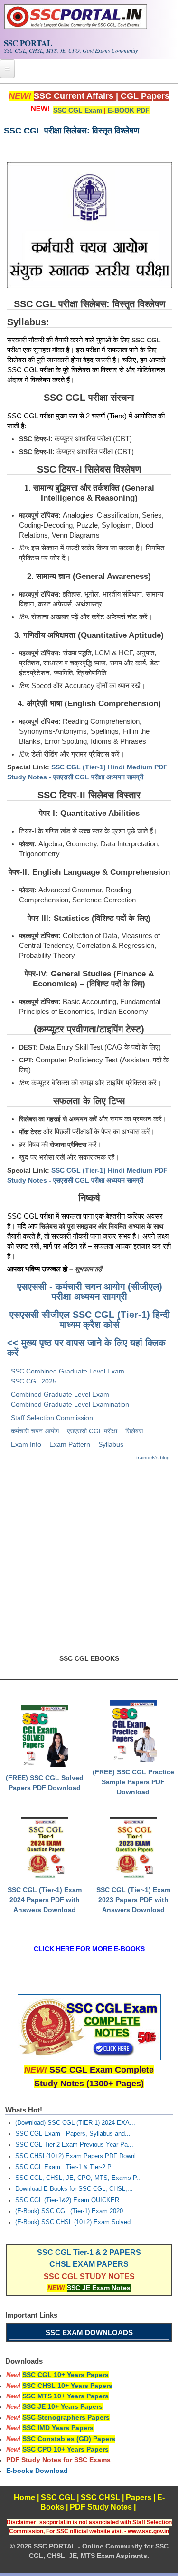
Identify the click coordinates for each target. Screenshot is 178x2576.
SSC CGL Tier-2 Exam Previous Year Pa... (74, 2145)
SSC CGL (58, 2497)
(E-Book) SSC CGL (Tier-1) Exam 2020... (72, 2211)
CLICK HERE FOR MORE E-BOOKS (89, 1949)
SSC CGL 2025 (34, 1381)
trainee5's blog (153, 1458)
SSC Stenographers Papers (66, 2417)
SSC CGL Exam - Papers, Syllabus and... (73, 2134)
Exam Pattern (70, 1444)
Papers (139, 2497)
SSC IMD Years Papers (58, 2428)
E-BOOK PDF (129, 110)
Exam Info (26, 1444)
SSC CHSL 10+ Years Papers (67, 2386)
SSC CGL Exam (78, 110)
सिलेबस (134, 1431)
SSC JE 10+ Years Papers (62, 2406)
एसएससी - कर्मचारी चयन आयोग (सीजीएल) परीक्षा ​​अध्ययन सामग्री (90, 1292)
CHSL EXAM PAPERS (89, 2264)
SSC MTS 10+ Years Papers (66, 2396)
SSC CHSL (100, 2497)
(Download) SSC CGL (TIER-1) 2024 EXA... (75, 2123)
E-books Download (37, 2471)
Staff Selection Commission (52, 1418)
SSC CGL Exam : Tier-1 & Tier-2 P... (66, 2167)
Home (24, 2497)
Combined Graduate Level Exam (60, 1394)
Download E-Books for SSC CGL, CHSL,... (74, 2189)
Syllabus (111, 1444)
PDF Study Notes (101, 2507)
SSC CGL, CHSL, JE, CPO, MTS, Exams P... (79, 2178)
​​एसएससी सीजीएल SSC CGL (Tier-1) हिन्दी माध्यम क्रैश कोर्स (90, 1320)
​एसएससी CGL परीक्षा (92, 1431)
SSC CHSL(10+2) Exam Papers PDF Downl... (78, 2156)
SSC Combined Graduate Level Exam (68, 1371)
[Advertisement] (89, 1562)
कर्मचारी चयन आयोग (35, 1431)
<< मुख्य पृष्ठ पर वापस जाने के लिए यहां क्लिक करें (86, 1348)
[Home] (75, 27)
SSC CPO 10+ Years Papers (66, 2449)
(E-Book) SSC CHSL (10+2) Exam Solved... (76, 2222)
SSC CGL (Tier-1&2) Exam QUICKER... (70, 2200)
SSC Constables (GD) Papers (69, 2439)
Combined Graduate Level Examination (70, 1404)
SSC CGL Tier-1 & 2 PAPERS (89, 2252)
